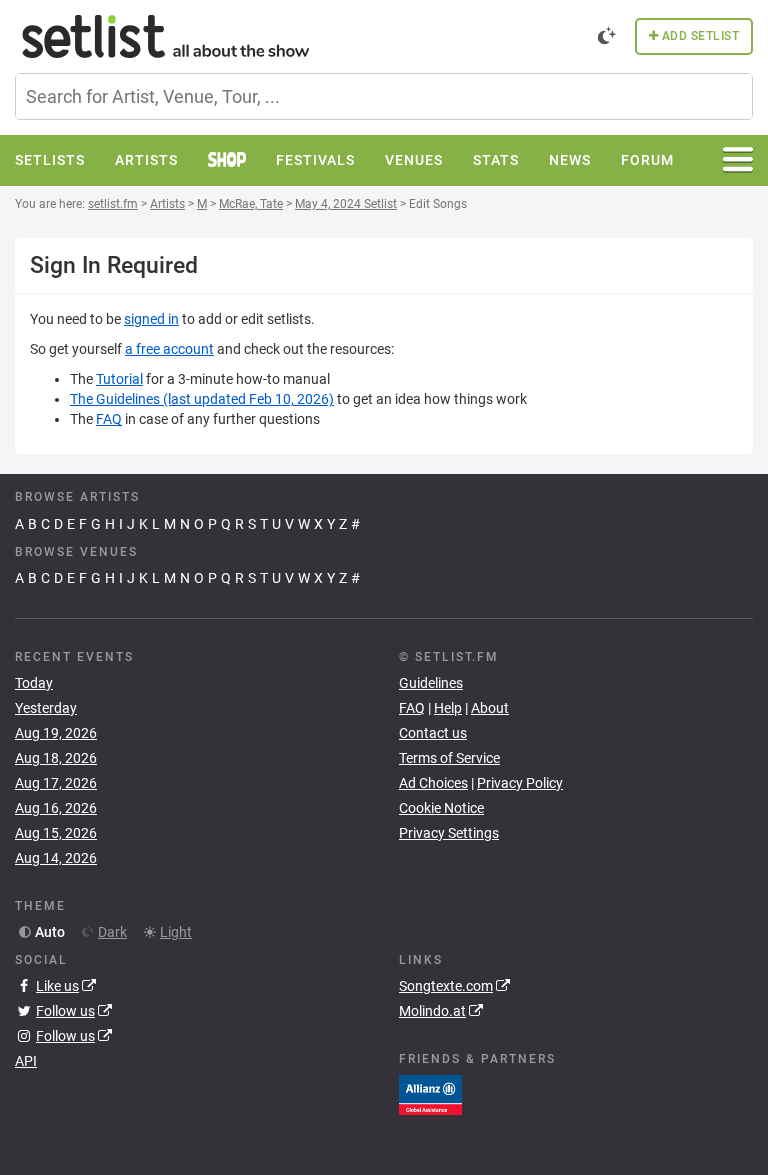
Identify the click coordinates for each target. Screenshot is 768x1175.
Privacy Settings (449, 833)
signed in (151, 319)
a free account (169, 349)
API (26, 1061)
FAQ (109, 419)
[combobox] (384, 96)
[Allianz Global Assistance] (430, 1094)
